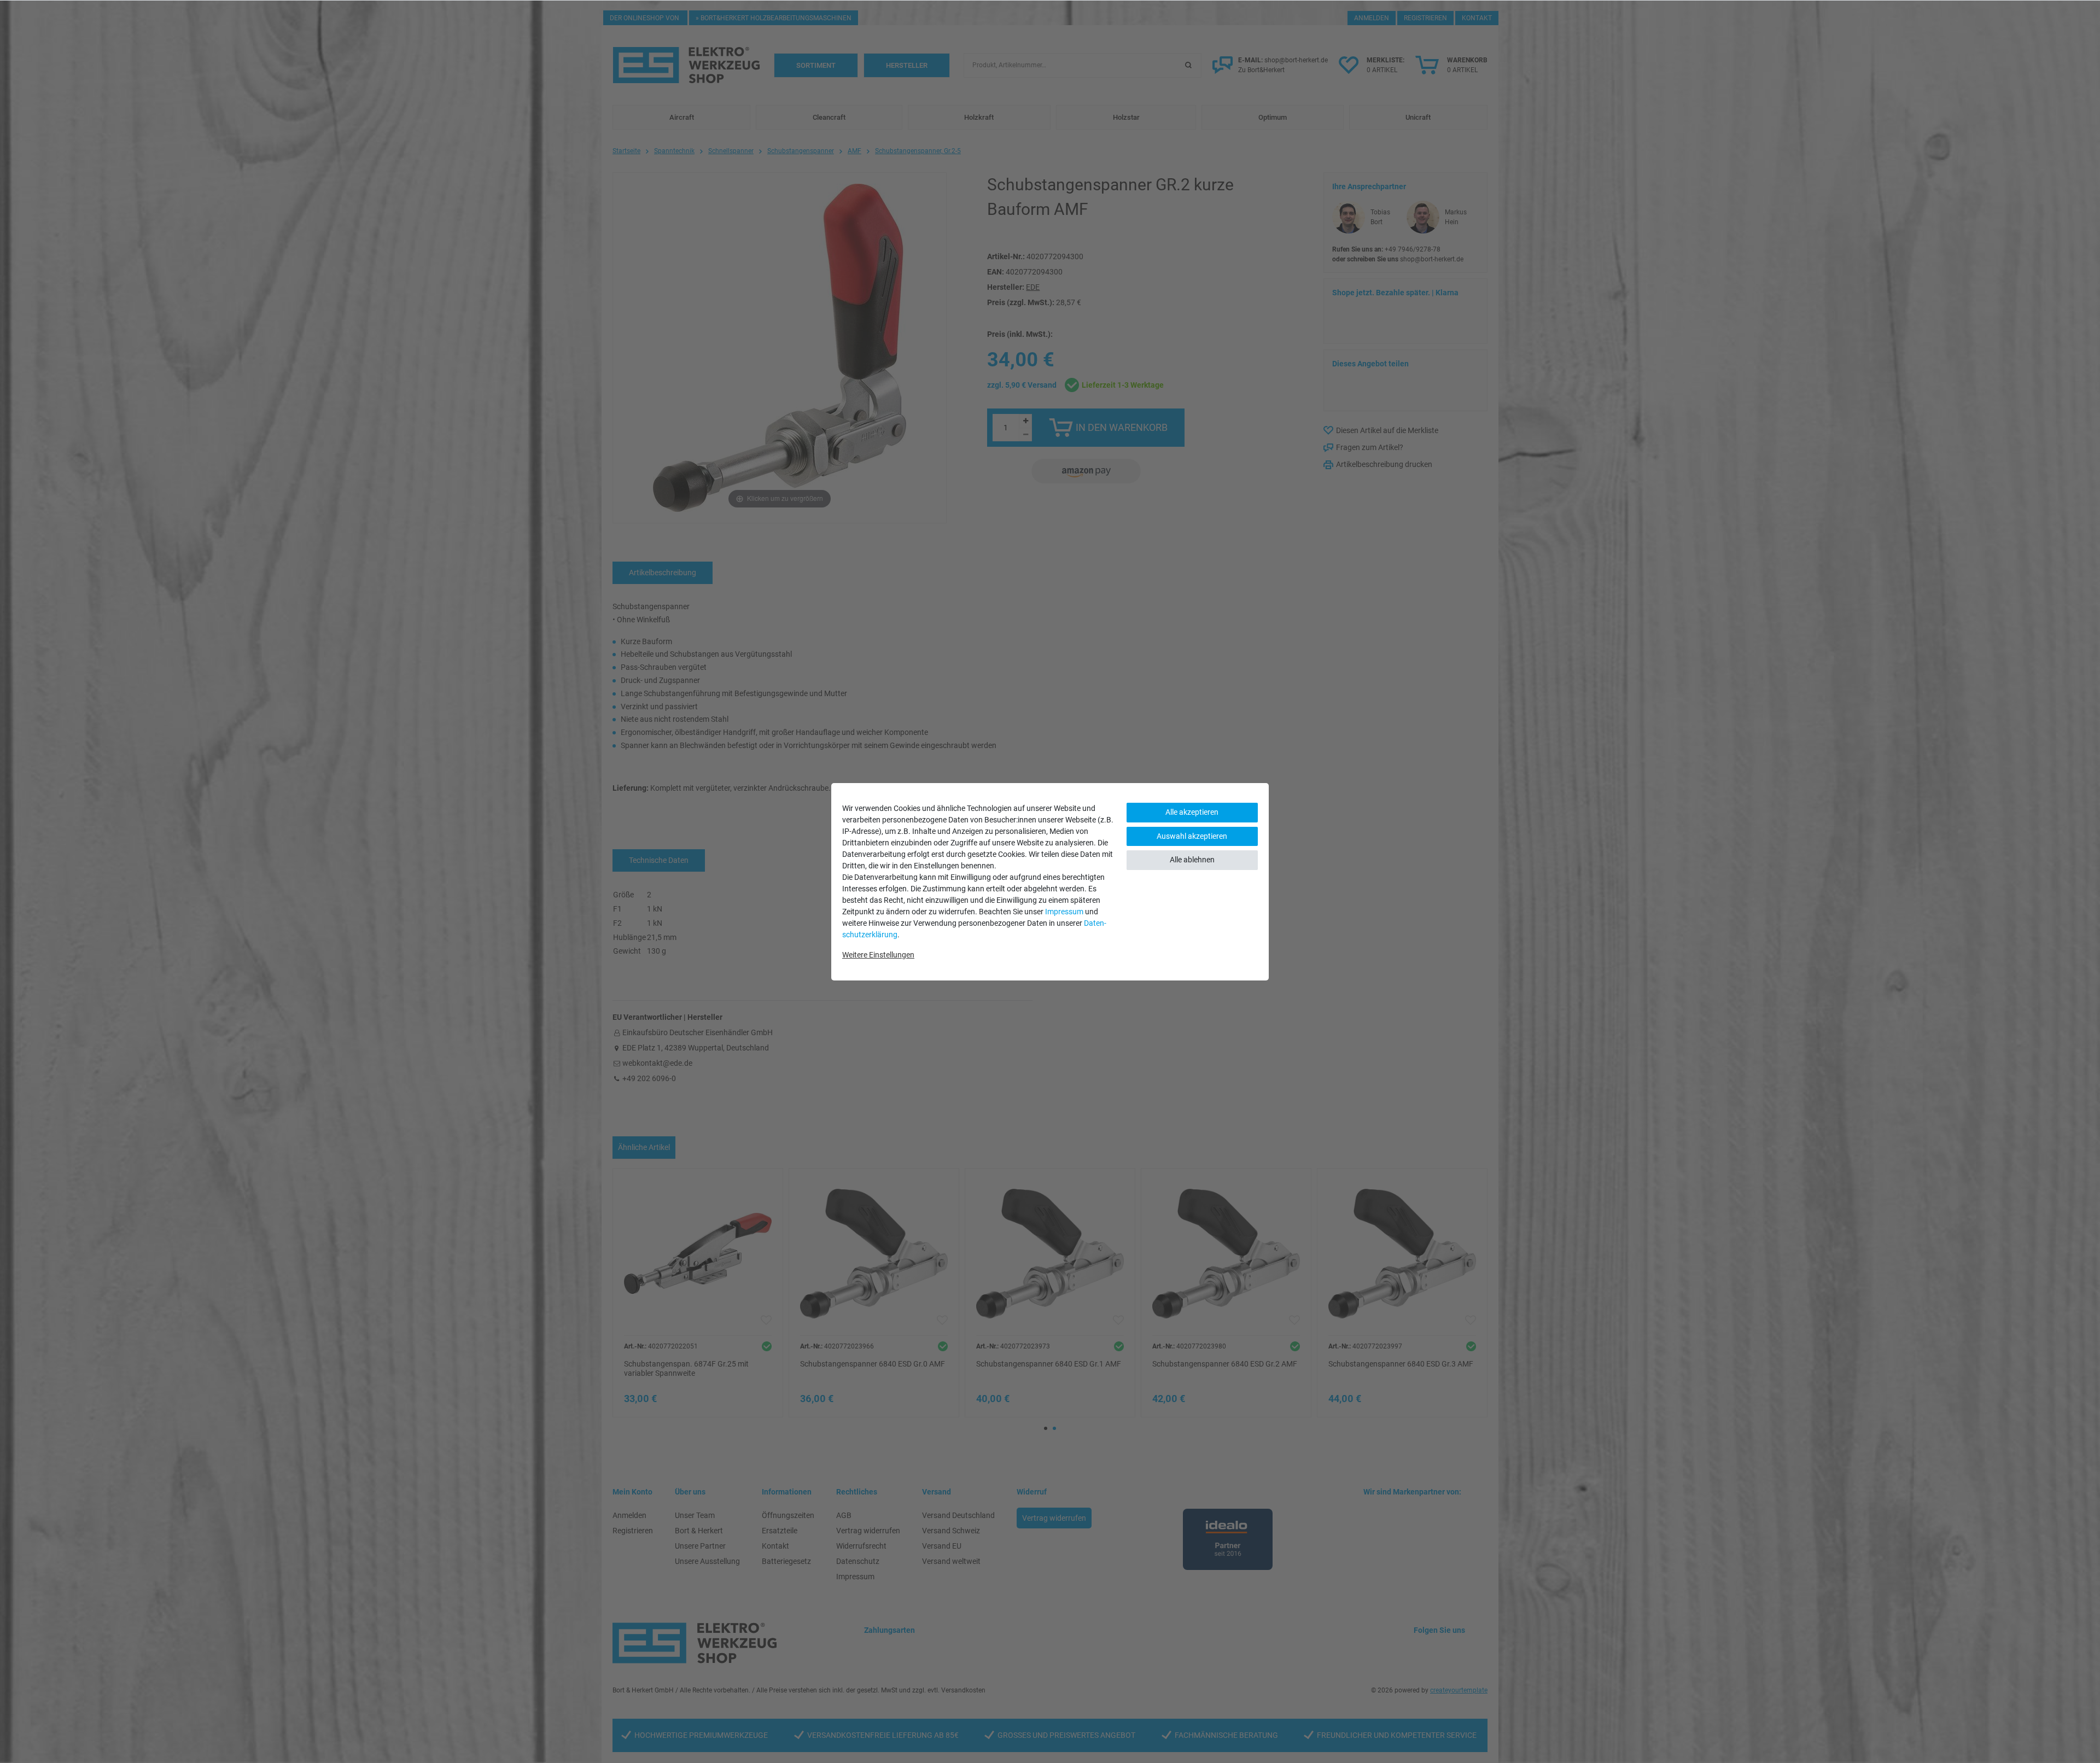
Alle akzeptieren (1192, 812)
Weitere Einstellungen (878, 955)
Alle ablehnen (1192, 860)
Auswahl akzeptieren (1192, 836)
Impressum (1064, 912)
